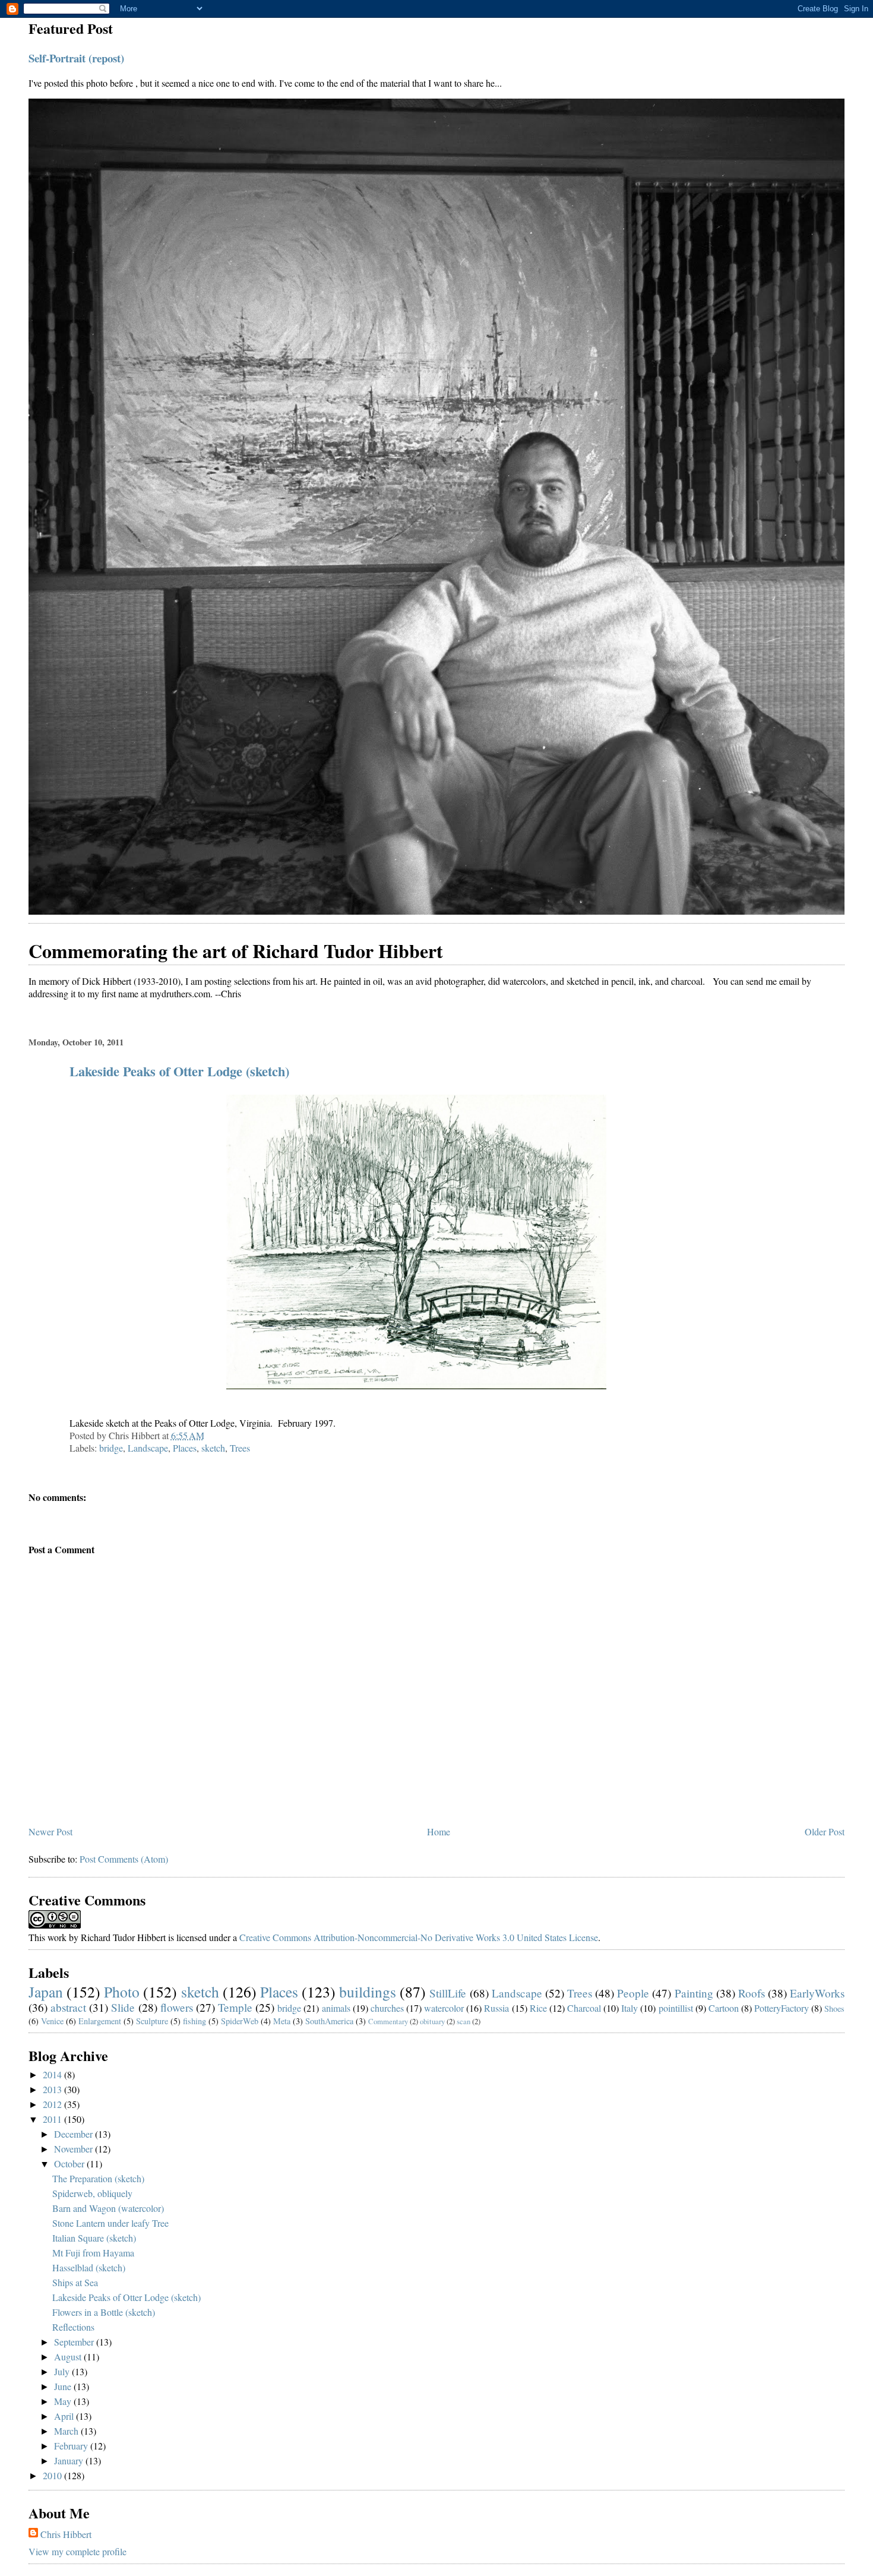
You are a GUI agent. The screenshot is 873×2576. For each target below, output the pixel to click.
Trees (240, 1448)
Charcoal (584, 2008)
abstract (68, 2007)
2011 (53, 2119)
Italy (630, 2008)
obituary (432, 2021)
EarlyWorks (817, 1993)
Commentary (388, 2021)
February (72, 2446)
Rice (538, 2008)
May (64, 2401)
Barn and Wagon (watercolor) (108, 2208)
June (64, 2386)
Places (185, 1448)
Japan (46, 1992)
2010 (53, 2475)
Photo (122, 1992)
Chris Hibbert (66, 2534)
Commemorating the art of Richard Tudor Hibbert (236, 951)
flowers (177, 2007)
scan (464, 2021)
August (69, 2357)
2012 (53, 2104)
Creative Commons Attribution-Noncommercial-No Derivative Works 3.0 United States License (419, 1937)
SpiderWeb (240, 2021)
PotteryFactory (782, 2008)
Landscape (148, 1448)
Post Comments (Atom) (124, 1859)
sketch (213, 1448)
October (70, 2163)
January (70, 2460)
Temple (235, 2007)
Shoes (834, 2008)
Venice (52, 2021)
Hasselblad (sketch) (89, 2267)
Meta (282, 2021)
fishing (194, 2021)
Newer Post (50, 1831)
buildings (368, 1992)
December (75, 2134)
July (63, 2371)
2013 (53, 2089)
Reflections (73, 2327)
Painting (694, 1993)
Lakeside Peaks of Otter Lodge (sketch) (179, 1071)
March (67, 2431)
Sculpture (152, 2021)
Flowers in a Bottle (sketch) (104, 2312)
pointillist (676, 2008)
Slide (123, 2007)
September (75, 2342)
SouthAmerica (329, 2021)
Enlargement (100, 2021)
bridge (111, 1448)
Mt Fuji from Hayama (93, 2253)
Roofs (752, 1993)
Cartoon (724, 2008)
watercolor (444, 2008)
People (633, 1993)
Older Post (825, 1831)
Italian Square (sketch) (94, 2238)
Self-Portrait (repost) (76, 58)
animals (336, 2008)
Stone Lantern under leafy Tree (110, 2223)
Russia (496, 2008)
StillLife (448, 1993)
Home (439, 1831)
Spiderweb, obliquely (92, 2193)
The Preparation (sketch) (98, 2178)
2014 (53, 2074)
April (65, 2416)
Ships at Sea (75, 2282)
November (75, 2149)
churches (387, 2008)
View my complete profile (78, 2551)
